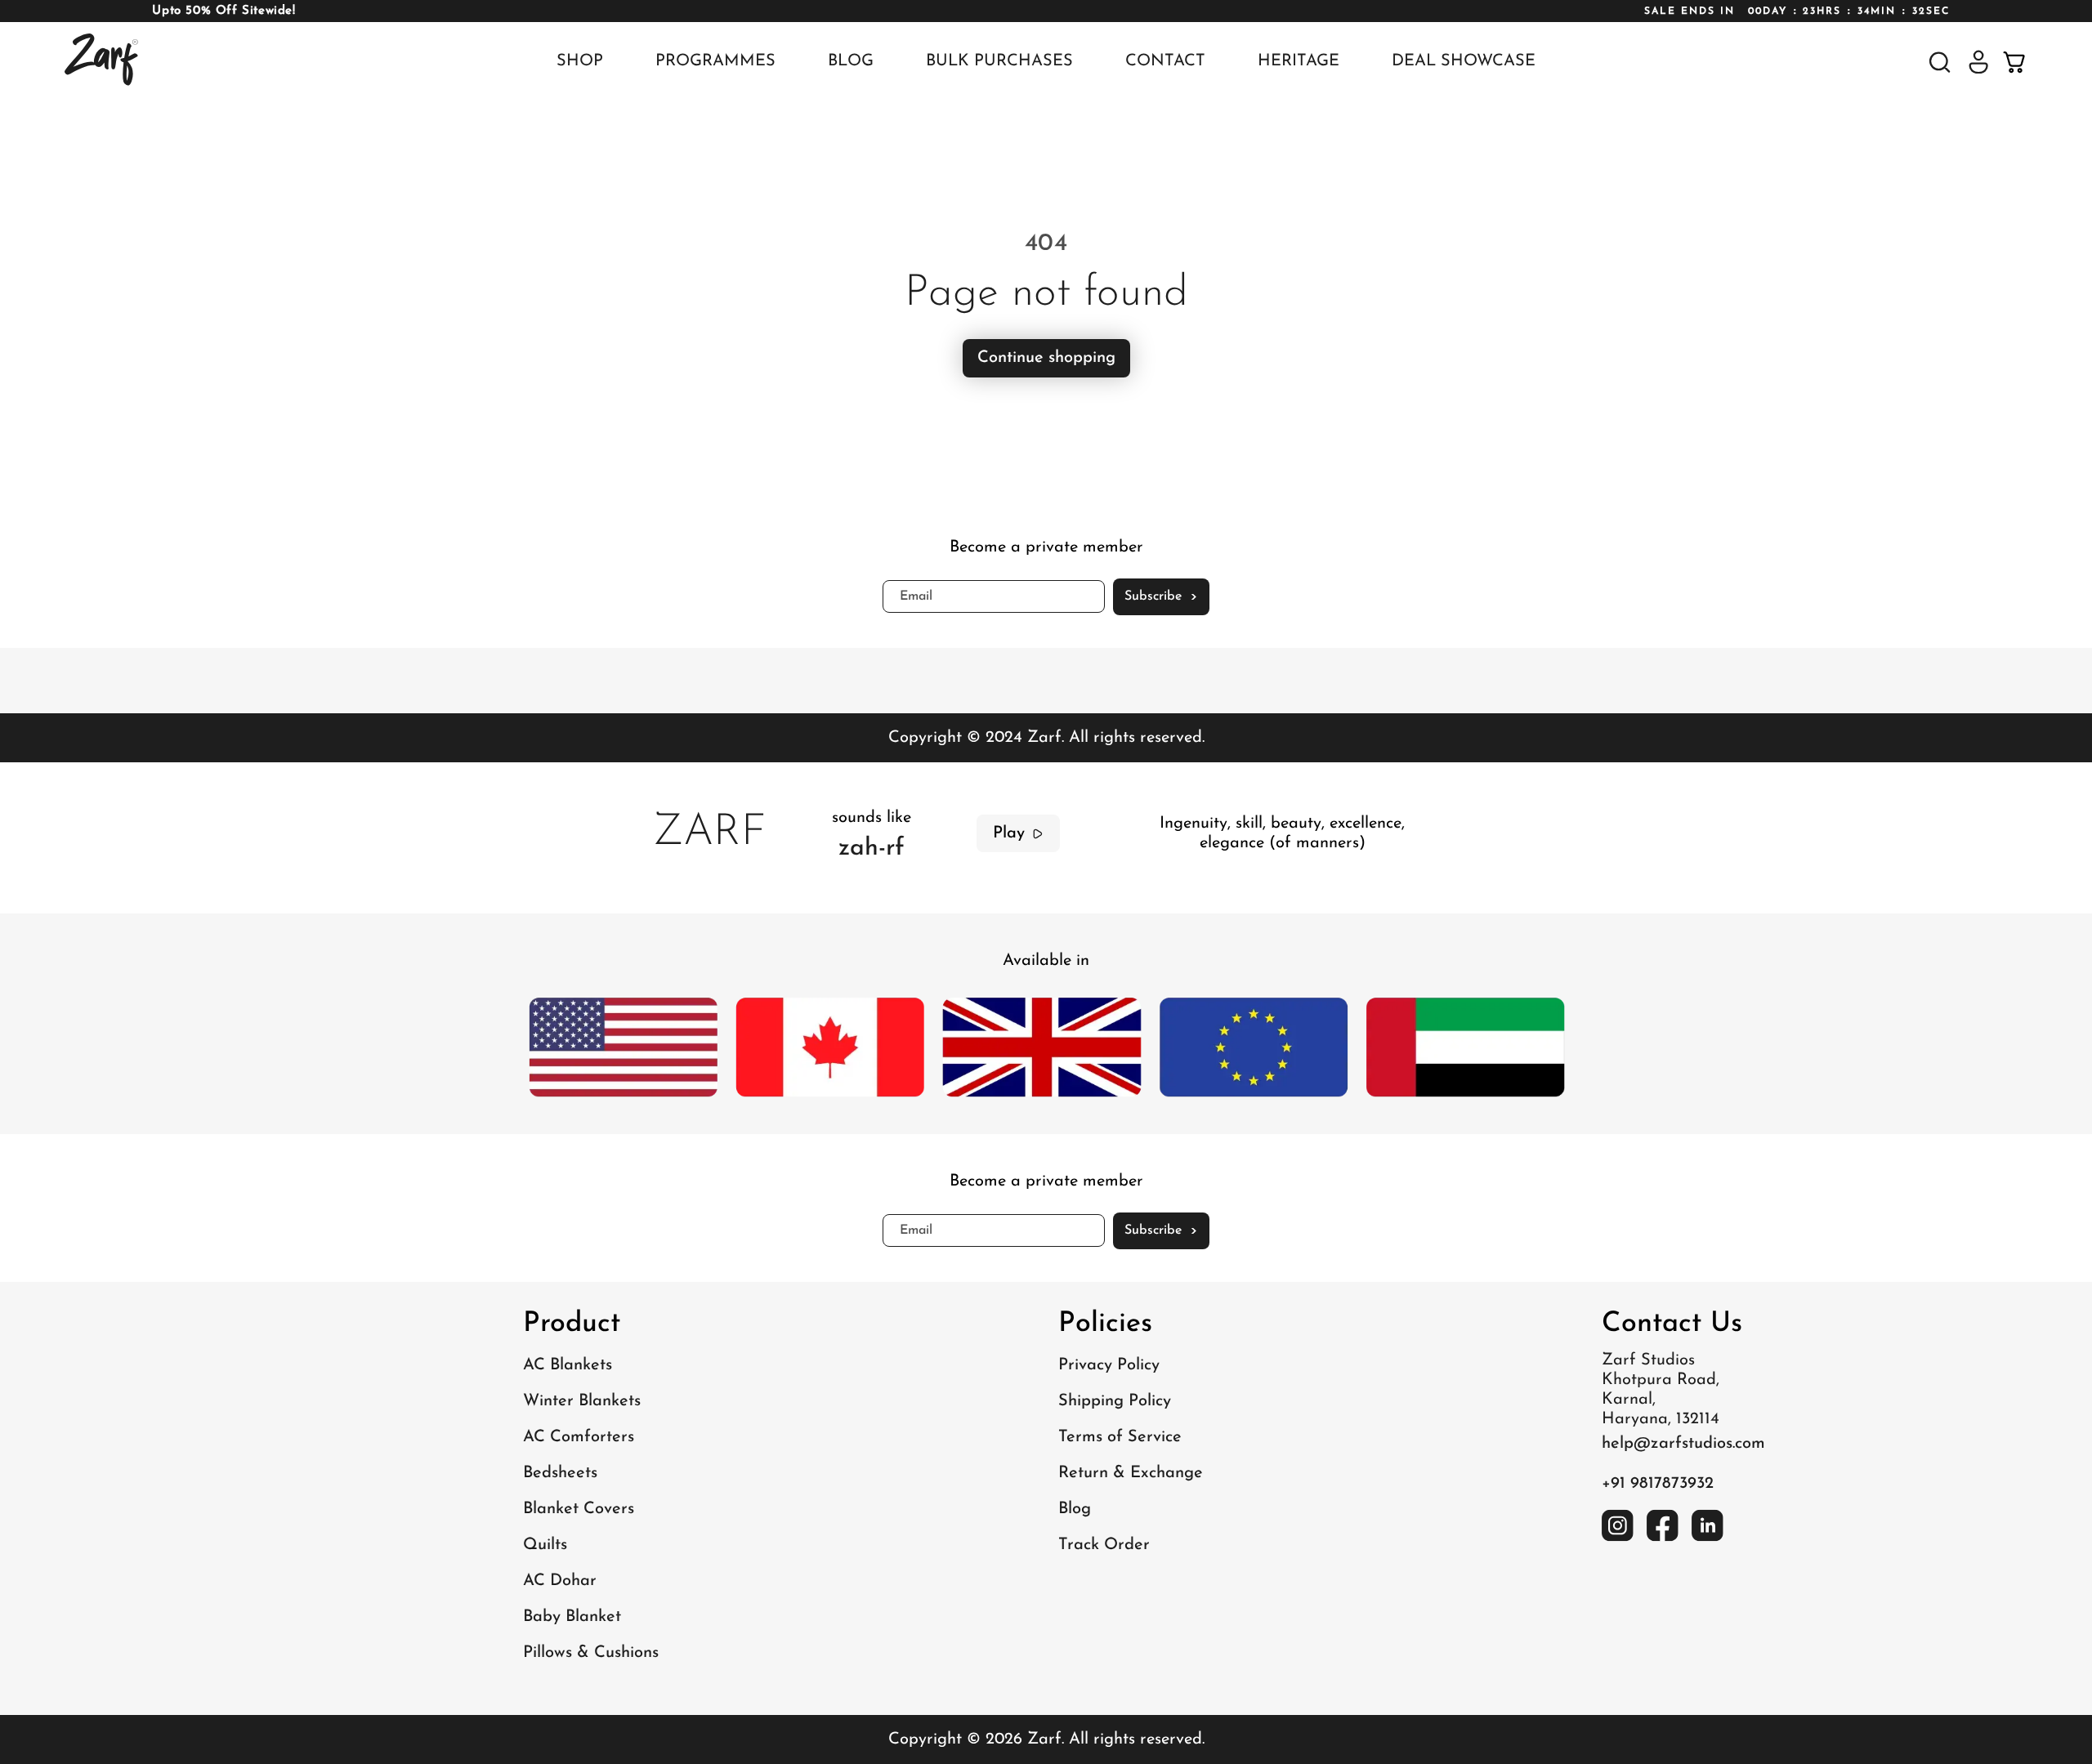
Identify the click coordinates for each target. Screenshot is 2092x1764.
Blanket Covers (579, 1509)
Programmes (715, 61)
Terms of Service (1120, 1437)
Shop (580, 61)
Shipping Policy (1115, 1401)
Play (1009, 833)
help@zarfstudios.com (1683, 1444)
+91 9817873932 (1658, 1484)
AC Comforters (579, 1437)
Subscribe (1161, 597)
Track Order (1104, 1545)
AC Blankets (568, 1365)
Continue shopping (1046, 358)
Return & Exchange (1131, 1473)
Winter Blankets (582, 1401)
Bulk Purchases (999, 61)
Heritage (1299, 61)
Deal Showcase (1464, 61)
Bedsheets (560, 1473)
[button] (1940, 62)
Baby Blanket (572, 1617)
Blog (851, 61)
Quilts (545, 1545)
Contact (1165, 61)
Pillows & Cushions (591, 1653)
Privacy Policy (1109, 1365)
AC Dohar (560, 1581)
